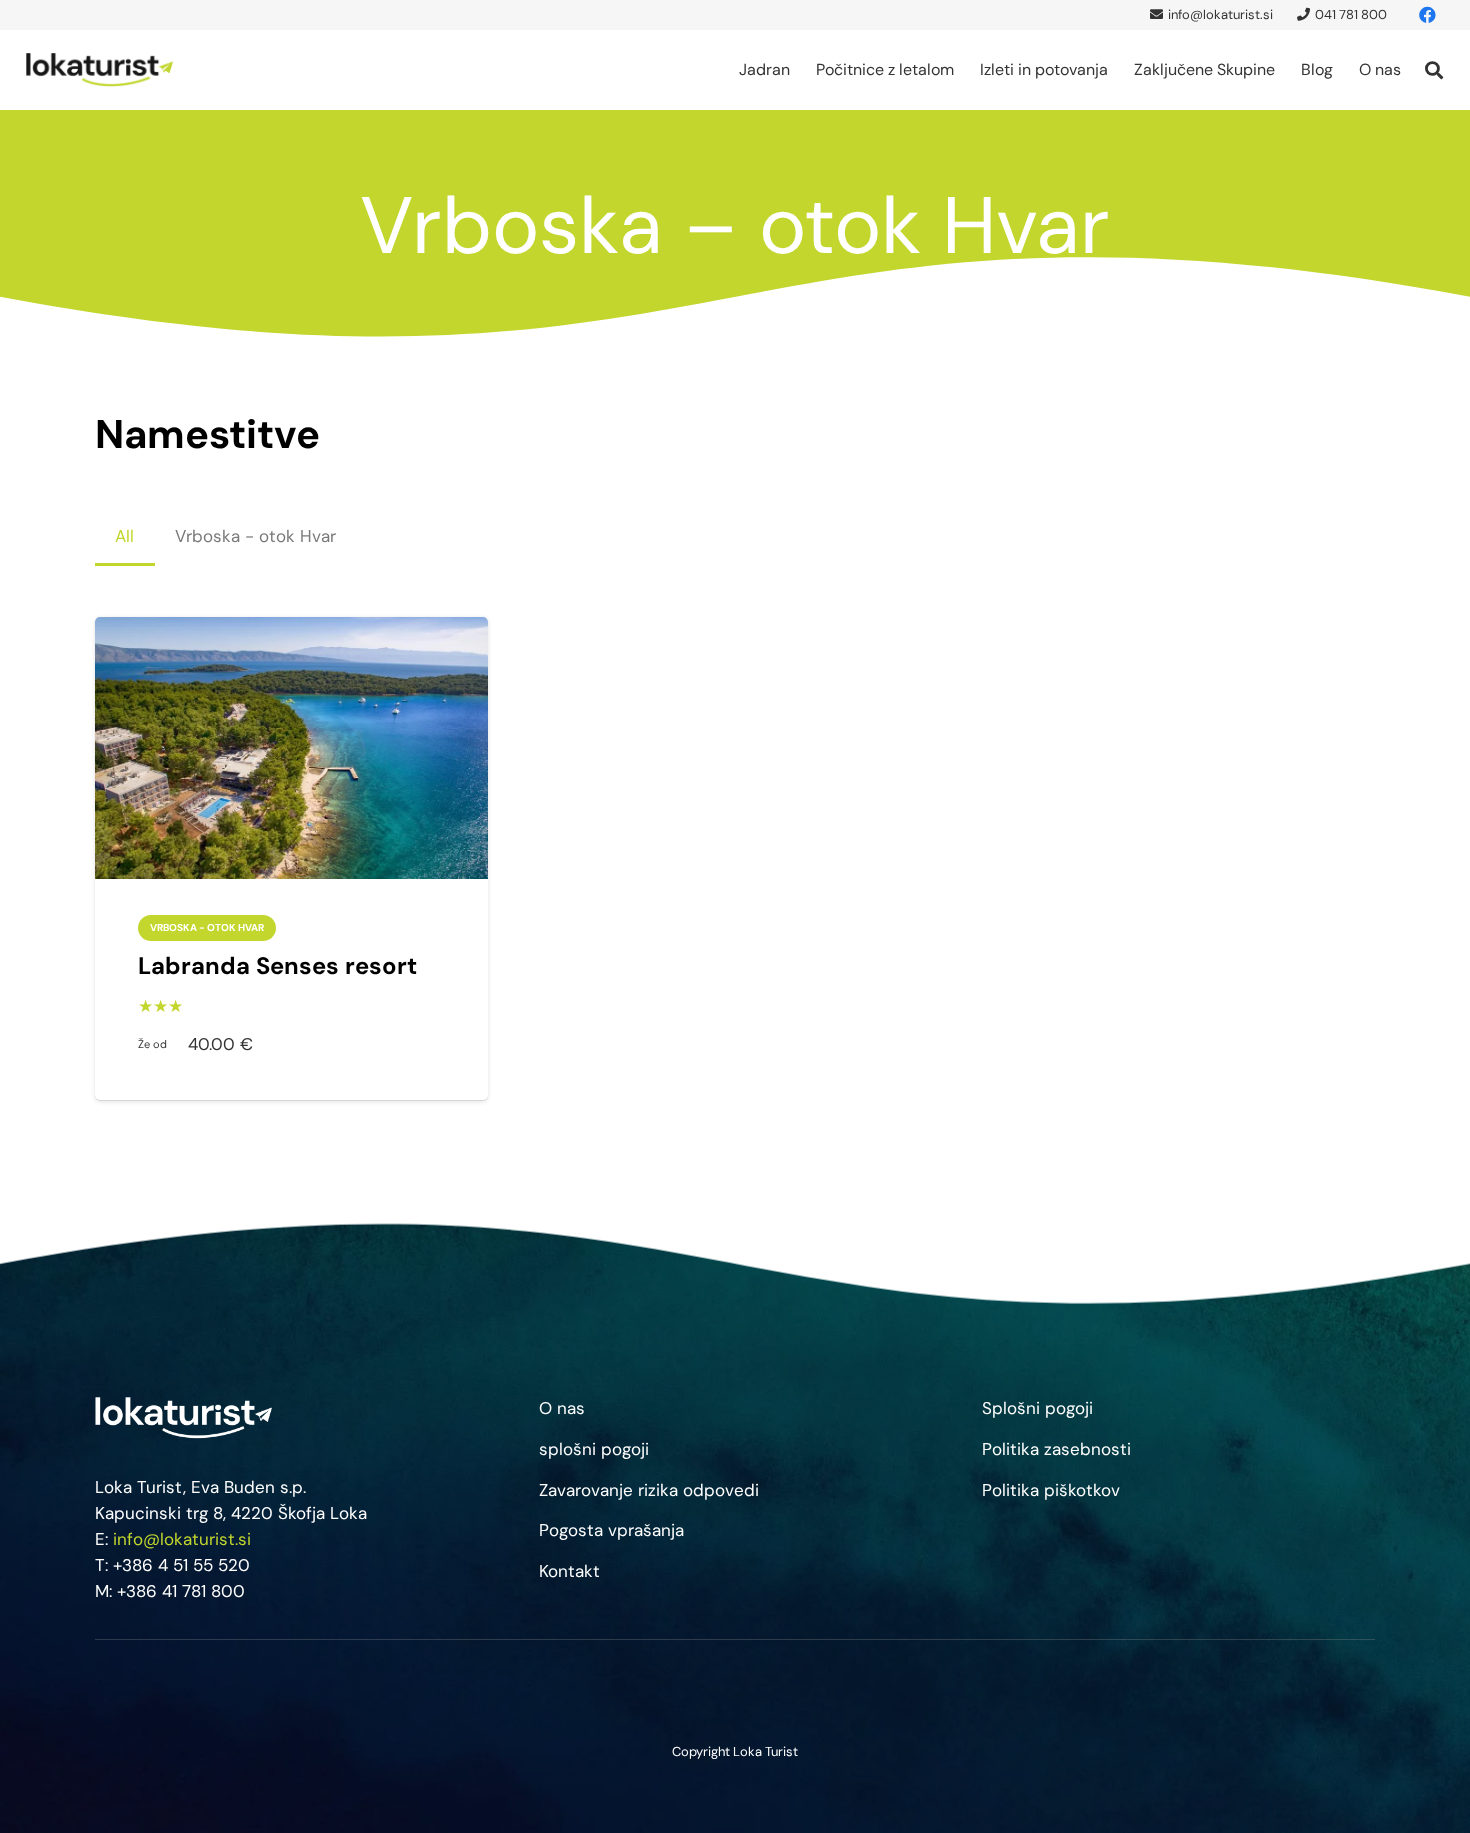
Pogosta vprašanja (611, 1530)
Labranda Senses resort (277, 965)
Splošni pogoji (1037, 1408)
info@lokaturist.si (182, 1539)
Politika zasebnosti (1056, 1449)
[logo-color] (100, 70)
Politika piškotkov (1051, 1490)
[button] (800, 70)
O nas (562, 1408)
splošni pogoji (594, 1449)
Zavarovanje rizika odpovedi (649, 1490)
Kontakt (569, 1571)
